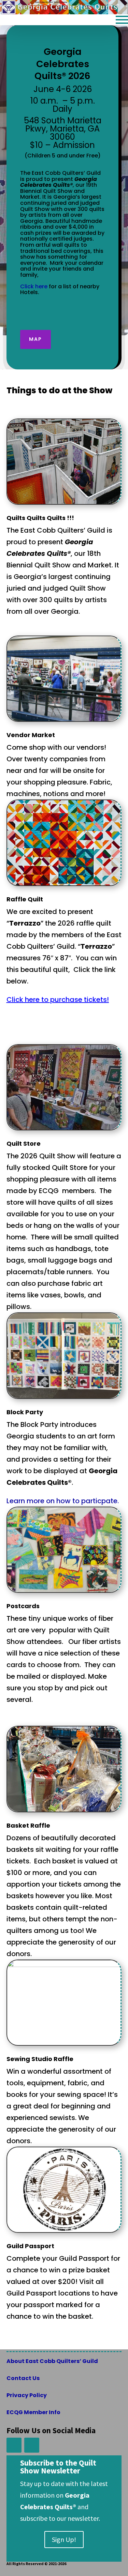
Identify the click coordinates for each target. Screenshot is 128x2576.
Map (35, 339)
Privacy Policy (27, 2395)
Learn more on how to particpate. (63, 1501)
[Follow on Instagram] (32, 2445)
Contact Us (23, 2378)
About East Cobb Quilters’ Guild (52, 2361)
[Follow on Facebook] (14, 2445)
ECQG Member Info (33, 2412)
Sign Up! (64, 2539)
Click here (34, 286)
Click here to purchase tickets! (58, 1000)
